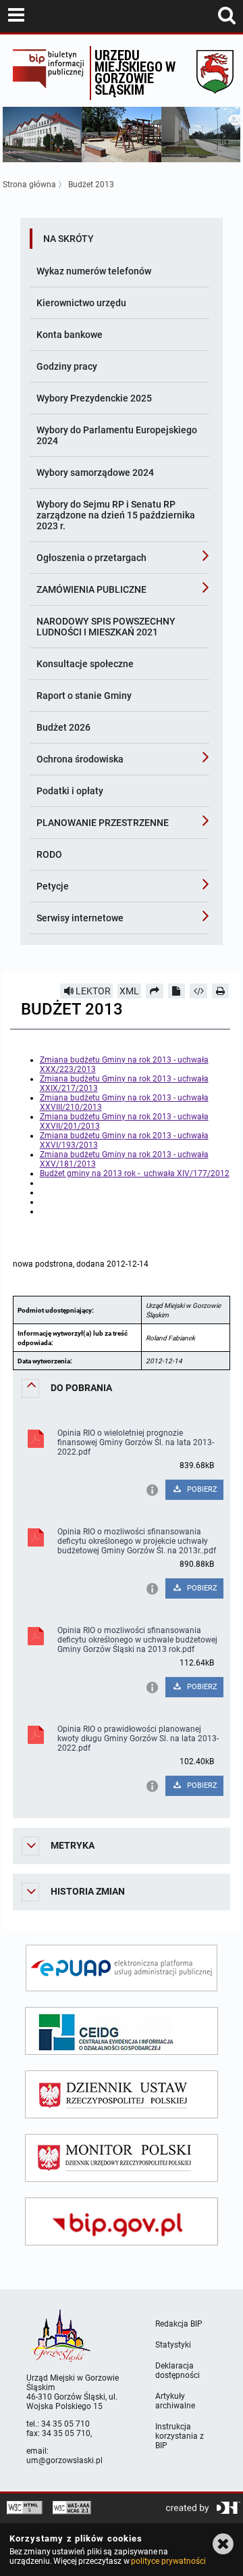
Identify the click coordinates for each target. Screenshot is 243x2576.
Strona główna (29, 185)
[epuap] (122, 1968)
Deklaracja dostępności (178, 2371)
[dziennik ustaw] (122, 2094)
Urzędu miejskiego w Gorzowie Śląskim (135, 72)
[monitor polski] (122, 2158)
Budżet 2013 (91, 185)
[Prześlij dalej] (155, 991)
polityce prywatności (168, 2561)
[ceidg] (122, 2031)
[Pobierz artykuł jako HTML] (198, 991)
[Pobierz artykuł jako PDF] (177, 991)
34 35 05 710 (65, 2424)
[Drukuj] (221, 991)
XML (129, 991)
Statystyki (173, 2345)
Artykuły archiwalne (175, 2401)
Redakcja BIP (179, 2324)
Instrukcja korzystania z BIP (180, 2436)
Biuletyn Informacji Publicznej (48, 73)
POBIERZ (201, 1489)
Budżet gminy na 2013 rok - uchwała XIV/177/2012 (135, 1173)
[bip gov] (122, 2221)
